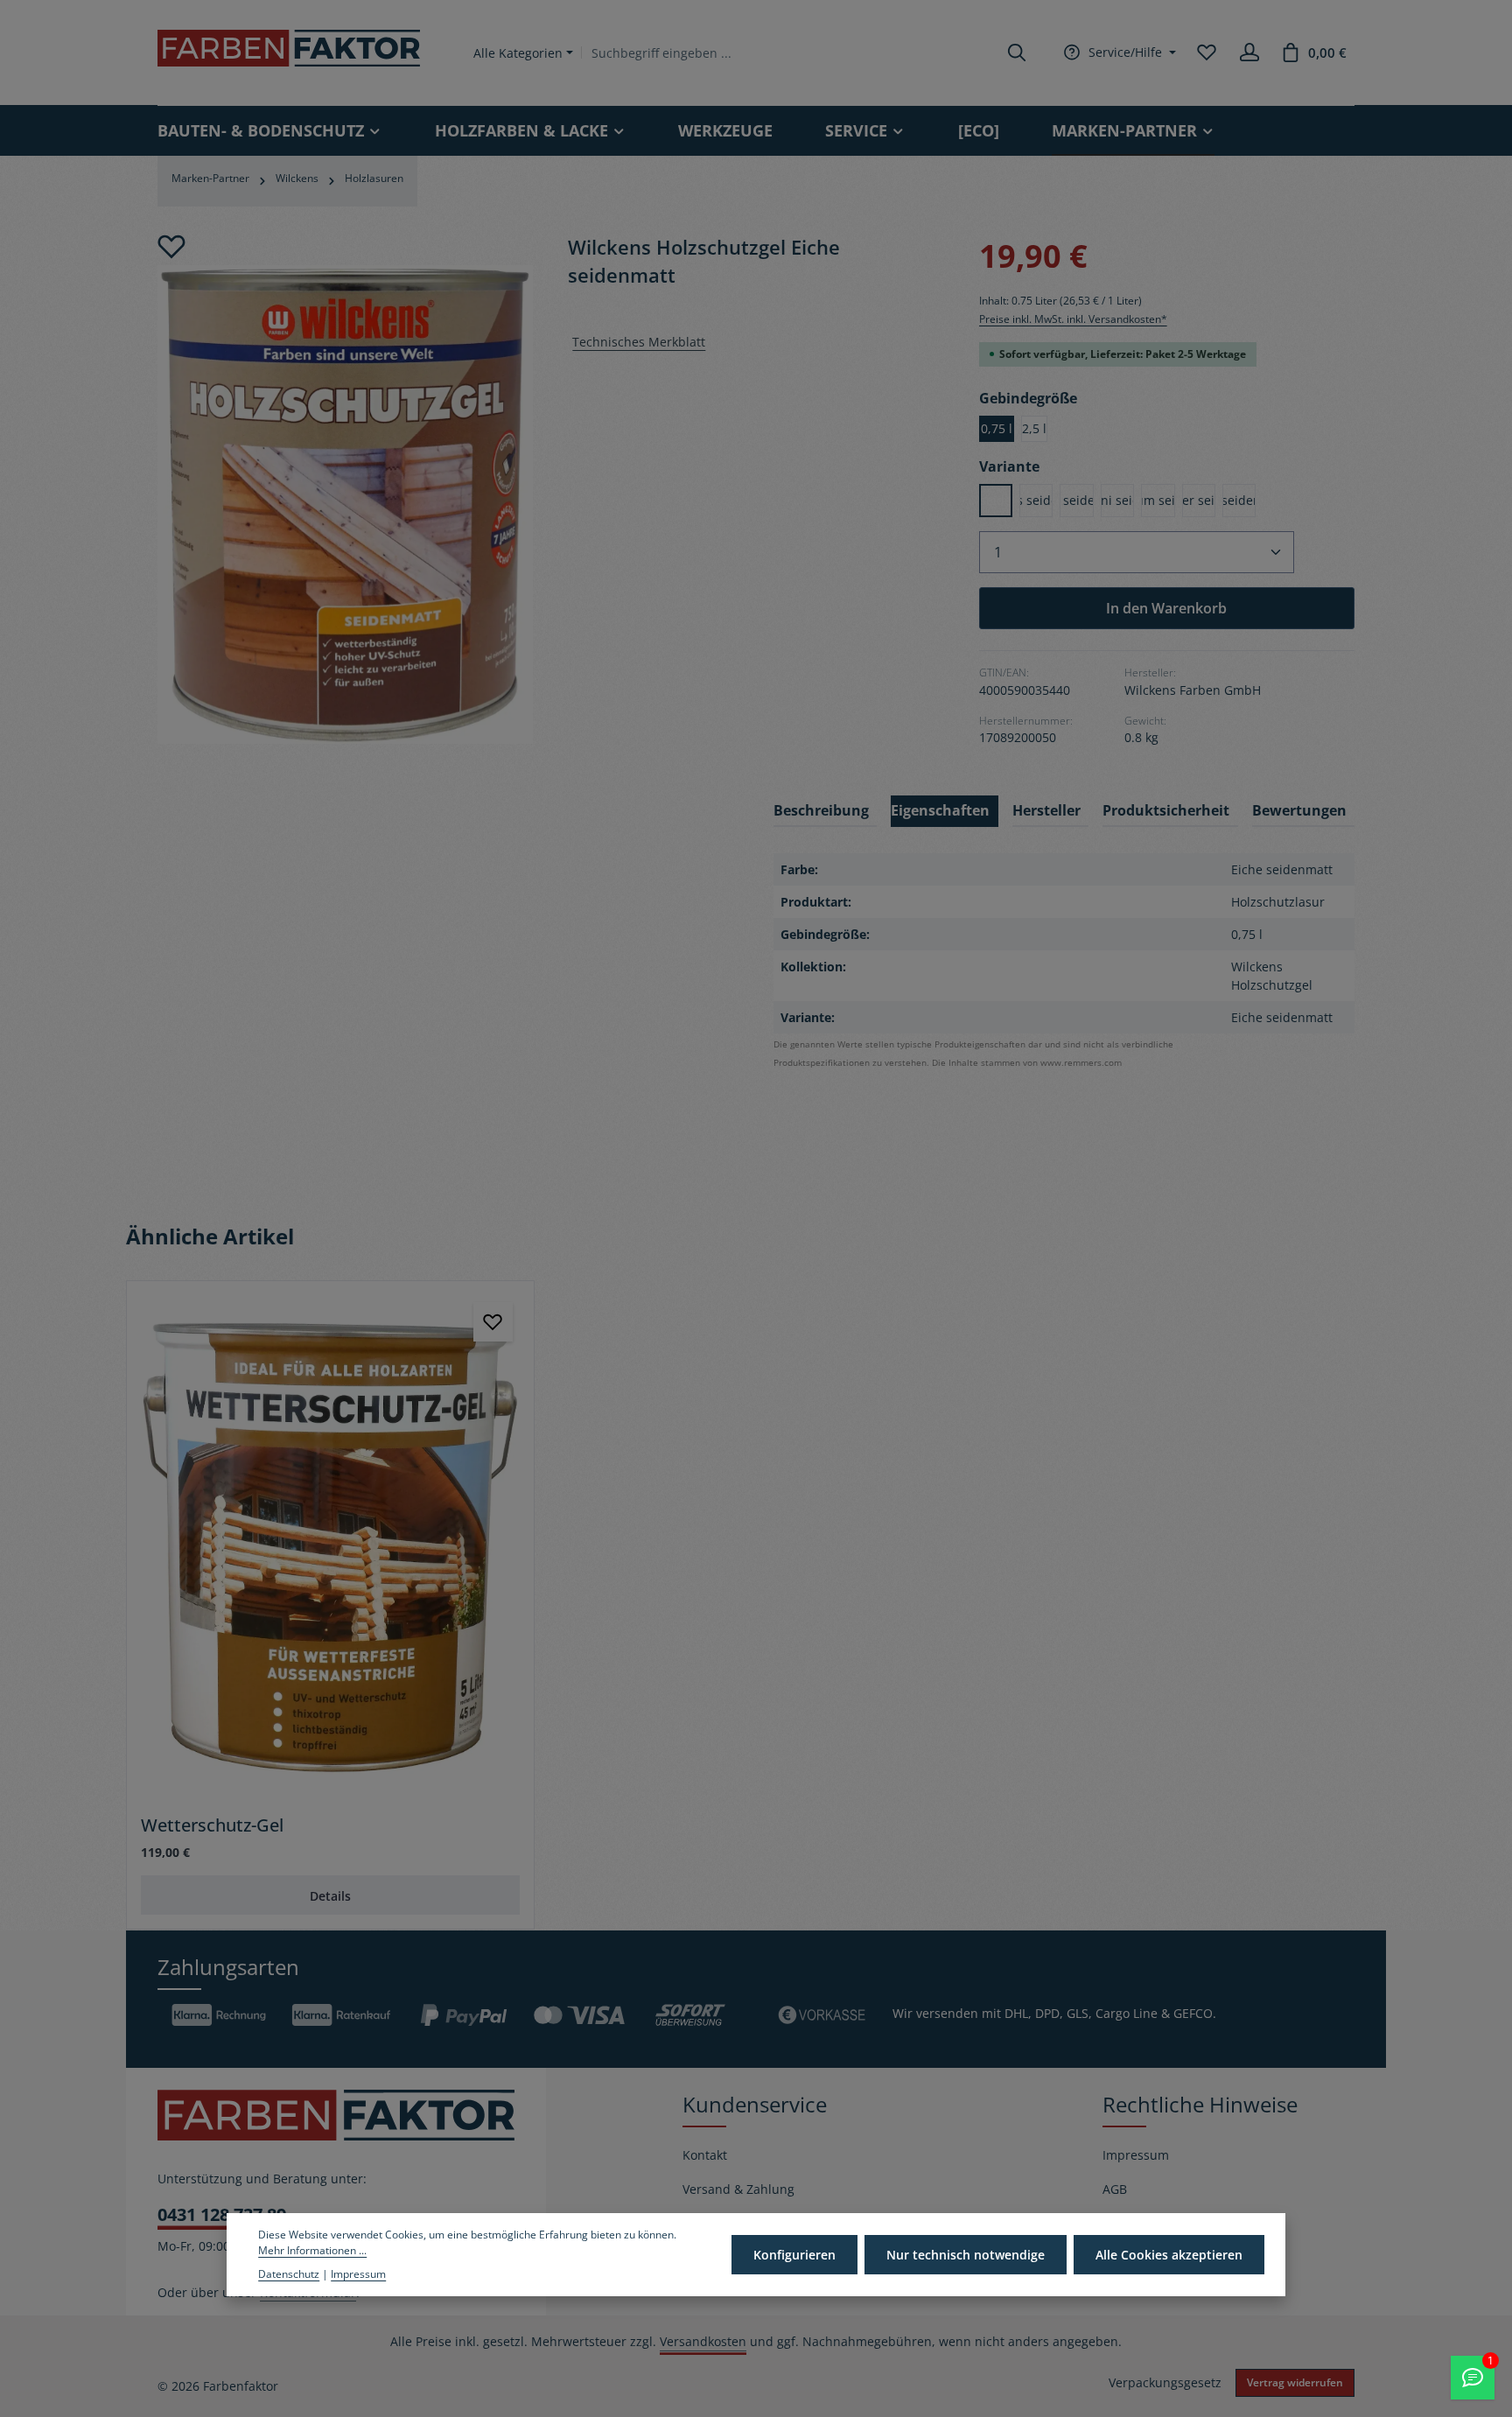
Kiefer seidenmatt (1076, 500)
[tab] (825, 811)
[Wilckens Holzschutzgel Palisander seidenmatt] (345, 504)
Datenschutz (289, 2274)
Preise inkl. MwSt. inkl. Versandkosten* (1073, 319)
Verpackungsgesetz (1165, 2382)
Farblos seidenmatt (1036, 500)
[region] (345, 488)
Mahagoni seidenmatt (1117, 500)
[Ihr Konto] (1249, 53)
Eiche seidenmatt (996, 500)
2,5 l (1034, 428)
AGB (1115, 2189)
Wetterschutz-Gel (212, 1825)
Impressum (1136, 2155)
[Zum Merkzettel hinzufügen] (171, 247)
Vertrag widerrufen (1295, 2382)
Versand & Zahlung (738, 2189)
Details (330, 1896)
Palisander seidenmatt (1199, 500)
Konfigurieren (794, 2255)
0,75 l (997, 428)
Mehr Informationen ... (312, 2250)
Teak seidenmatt (1239, 500)
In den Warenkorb (1166, 608)
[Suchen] (1017, 53)
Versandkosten (703, 2341)
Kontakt (705, 2155)
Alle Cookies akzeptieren (1169, 2255)
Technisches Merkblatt (639, 342)
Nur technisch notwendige (966, 2255)
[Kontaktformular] (1473, 2378)
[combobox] (790, 53)
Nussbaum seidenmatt (1158, 500)
